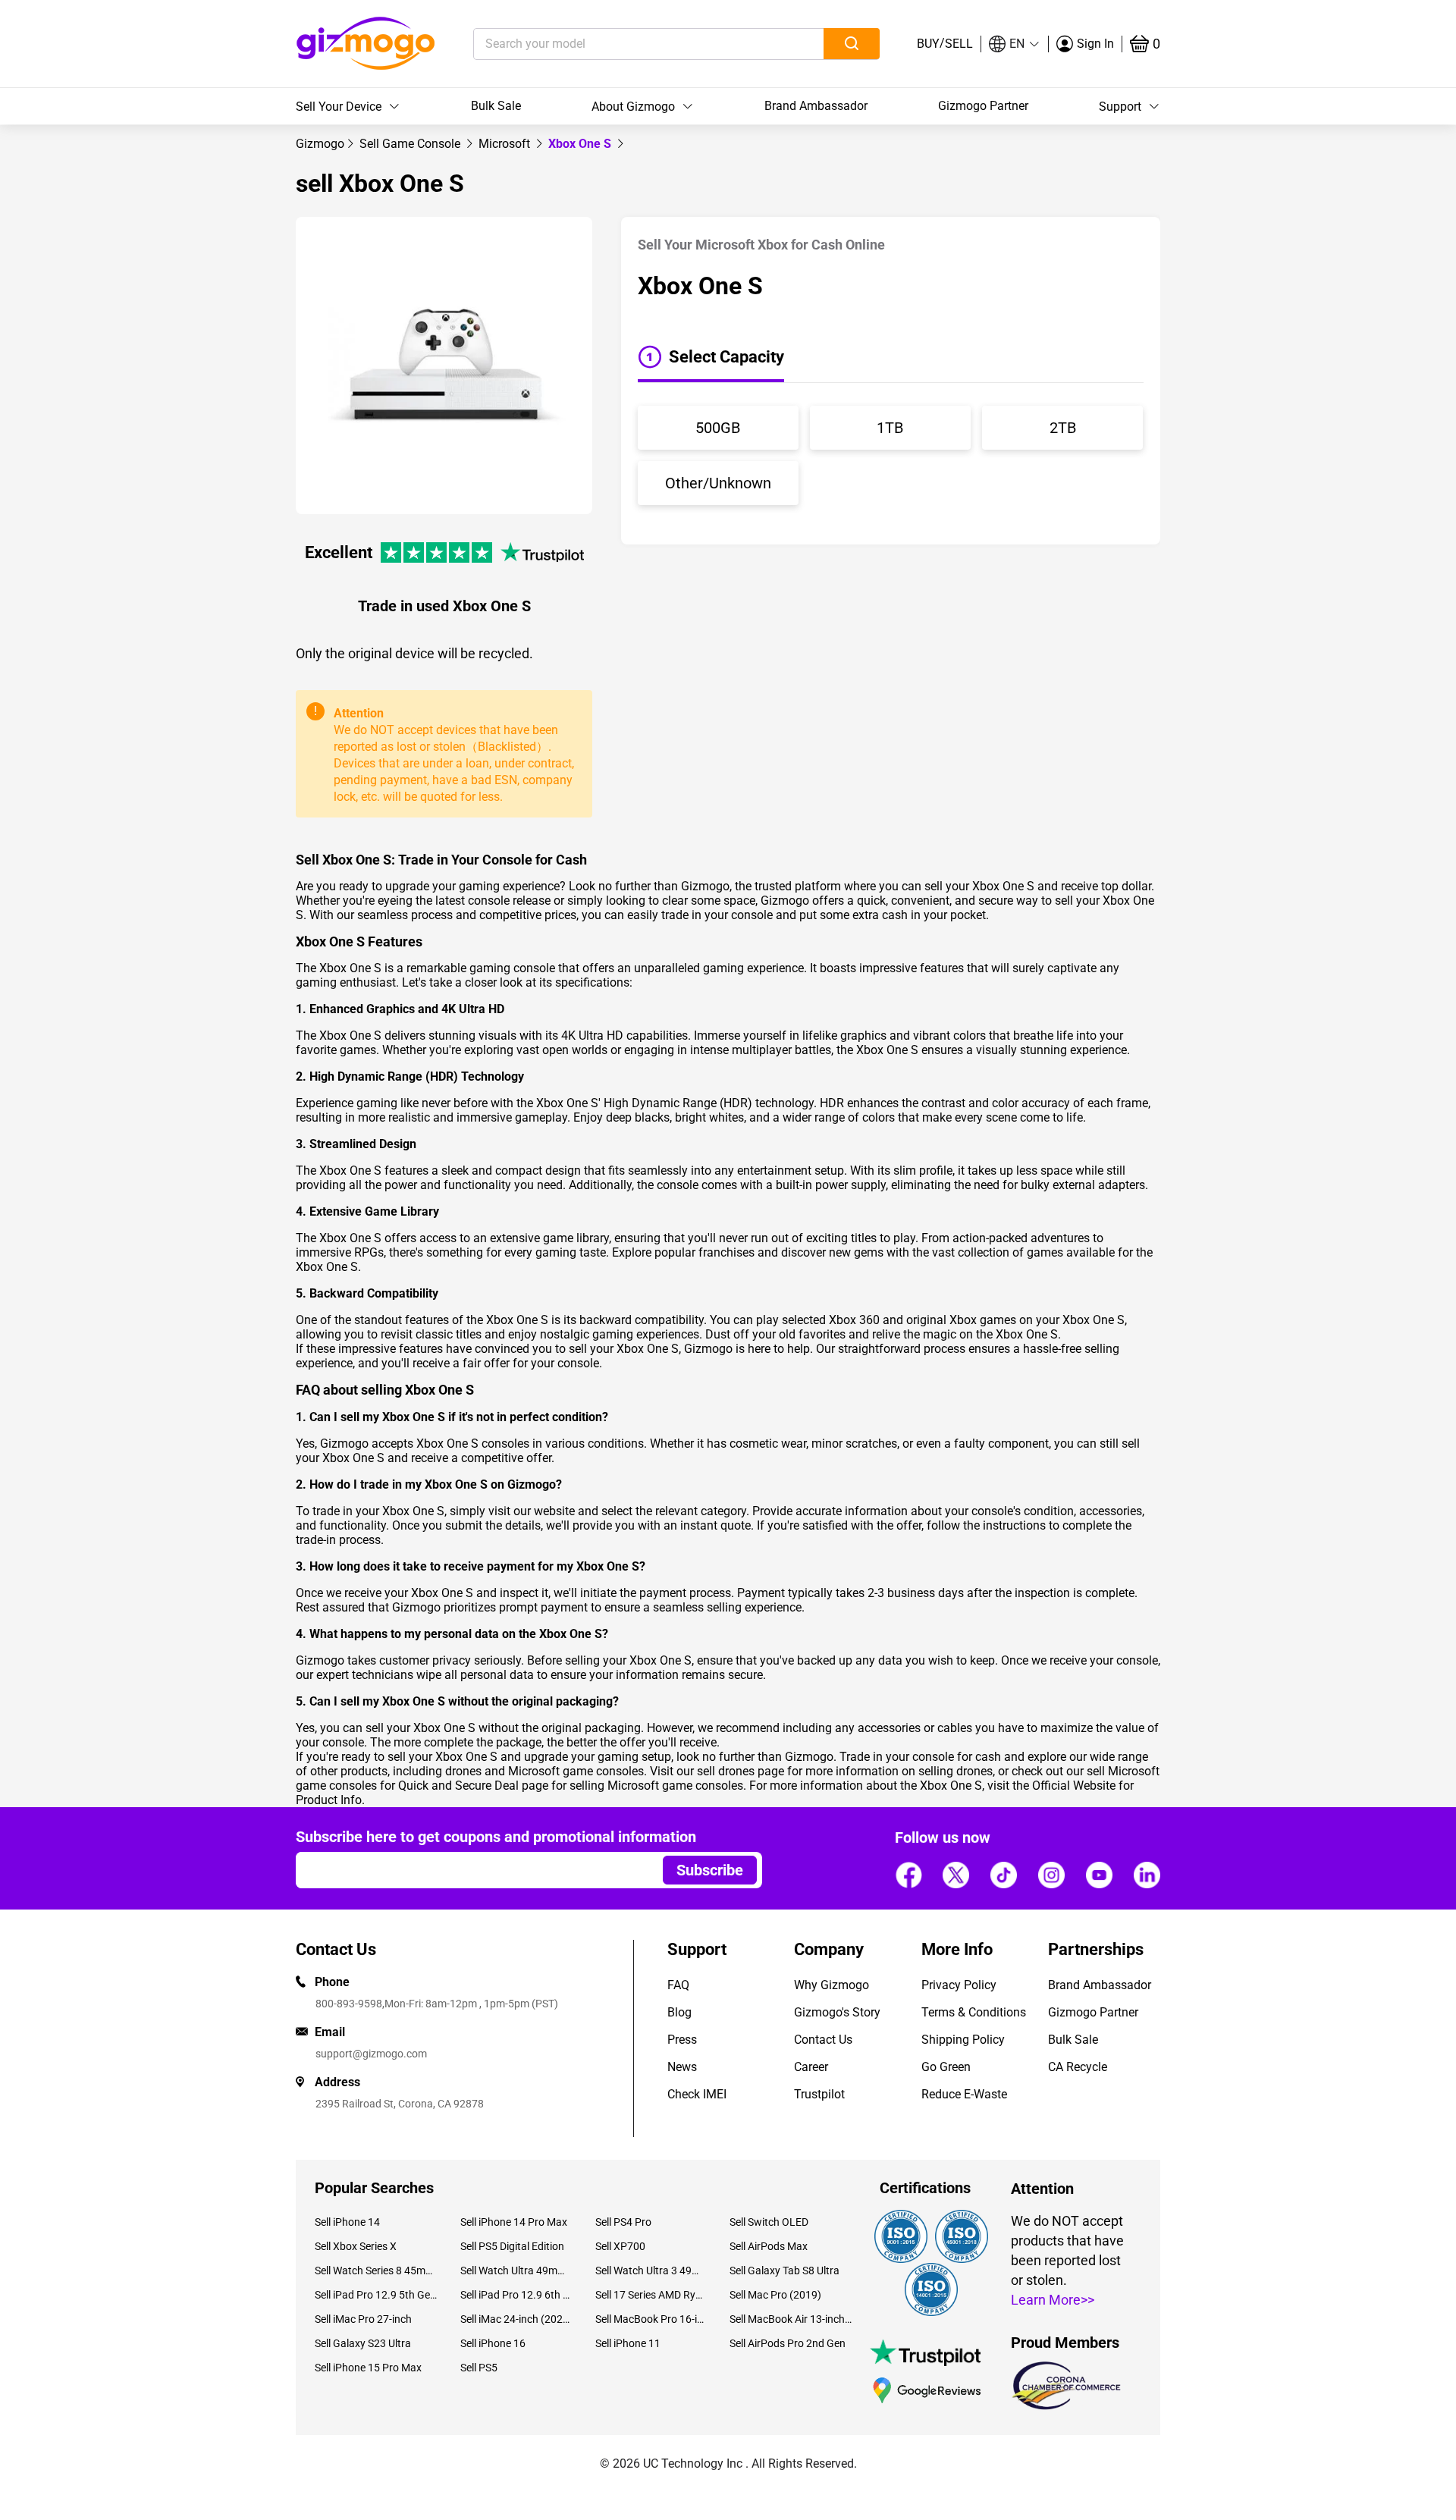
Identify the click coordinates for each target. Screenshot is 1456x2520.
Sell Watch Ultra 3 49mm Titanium (651, 2271)
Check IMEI (697, 2094)
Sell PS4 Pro (623, 2222)
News (682, 2067)
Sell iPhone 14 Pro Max (514, 2222)
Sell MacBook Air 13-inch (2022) (791, 2319)
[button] (1015, 44)
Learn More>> (1053, 2300)
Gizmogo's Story (837, 2012)
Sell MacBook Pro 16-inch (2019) (651, 2319)
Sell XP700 (620, 2246)
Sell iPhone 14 (347, 2222)
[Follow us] (908, 1875)
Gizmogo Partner (983, 106)
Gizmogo (320, 144)
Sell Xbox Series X (356, 2246)
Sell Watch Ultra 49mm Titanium (516, 2271)
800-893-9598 (349, 2004)
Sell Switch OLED (769, 2222)
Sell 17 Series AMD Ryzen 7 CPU (651, 2295)
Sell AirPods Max (769, 2246)
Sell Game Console (411, 144)
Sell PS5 (479, 2368)
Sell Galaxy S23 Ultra (363, 2343)
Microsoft (506, 144)
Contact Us (823, 2040)
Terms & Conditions (974, 2012)
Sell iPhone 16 (493, 2343)
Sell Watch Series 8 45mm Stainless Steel (376, 2271)
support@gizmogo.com (371, 2054)
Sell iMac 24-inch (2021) (516, 2319)
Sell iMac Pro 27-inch (363, 2319)
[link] (320, 144)
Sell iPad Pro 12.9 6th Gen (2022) (516, 2295)
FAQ (678, 1985)
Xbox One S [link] (581, 144)
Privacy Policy (959, 1985)
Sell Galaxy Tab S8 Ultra (784, 2271)
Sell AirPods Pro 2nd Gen (788, 2343)
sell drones (726, 1771)
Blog (679, 2012)
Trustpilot (819, 2094)
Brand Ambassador (816, 106)
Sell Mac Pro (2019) (775, 2295)
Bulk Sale (496, 106)
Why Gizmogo (832, 1985)
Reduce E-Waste (964, 2094)
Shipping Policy (963, 2040)
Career (811, 2067)
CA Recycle (1078, 2067)
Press (682, 2040)
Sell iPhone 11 (628, 2343)
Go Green (946, 2067)
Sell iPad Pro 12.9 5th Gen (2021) (376, 2295)
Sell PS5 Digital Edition (512, 2246)
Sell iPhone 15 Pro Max (368, 2368)
